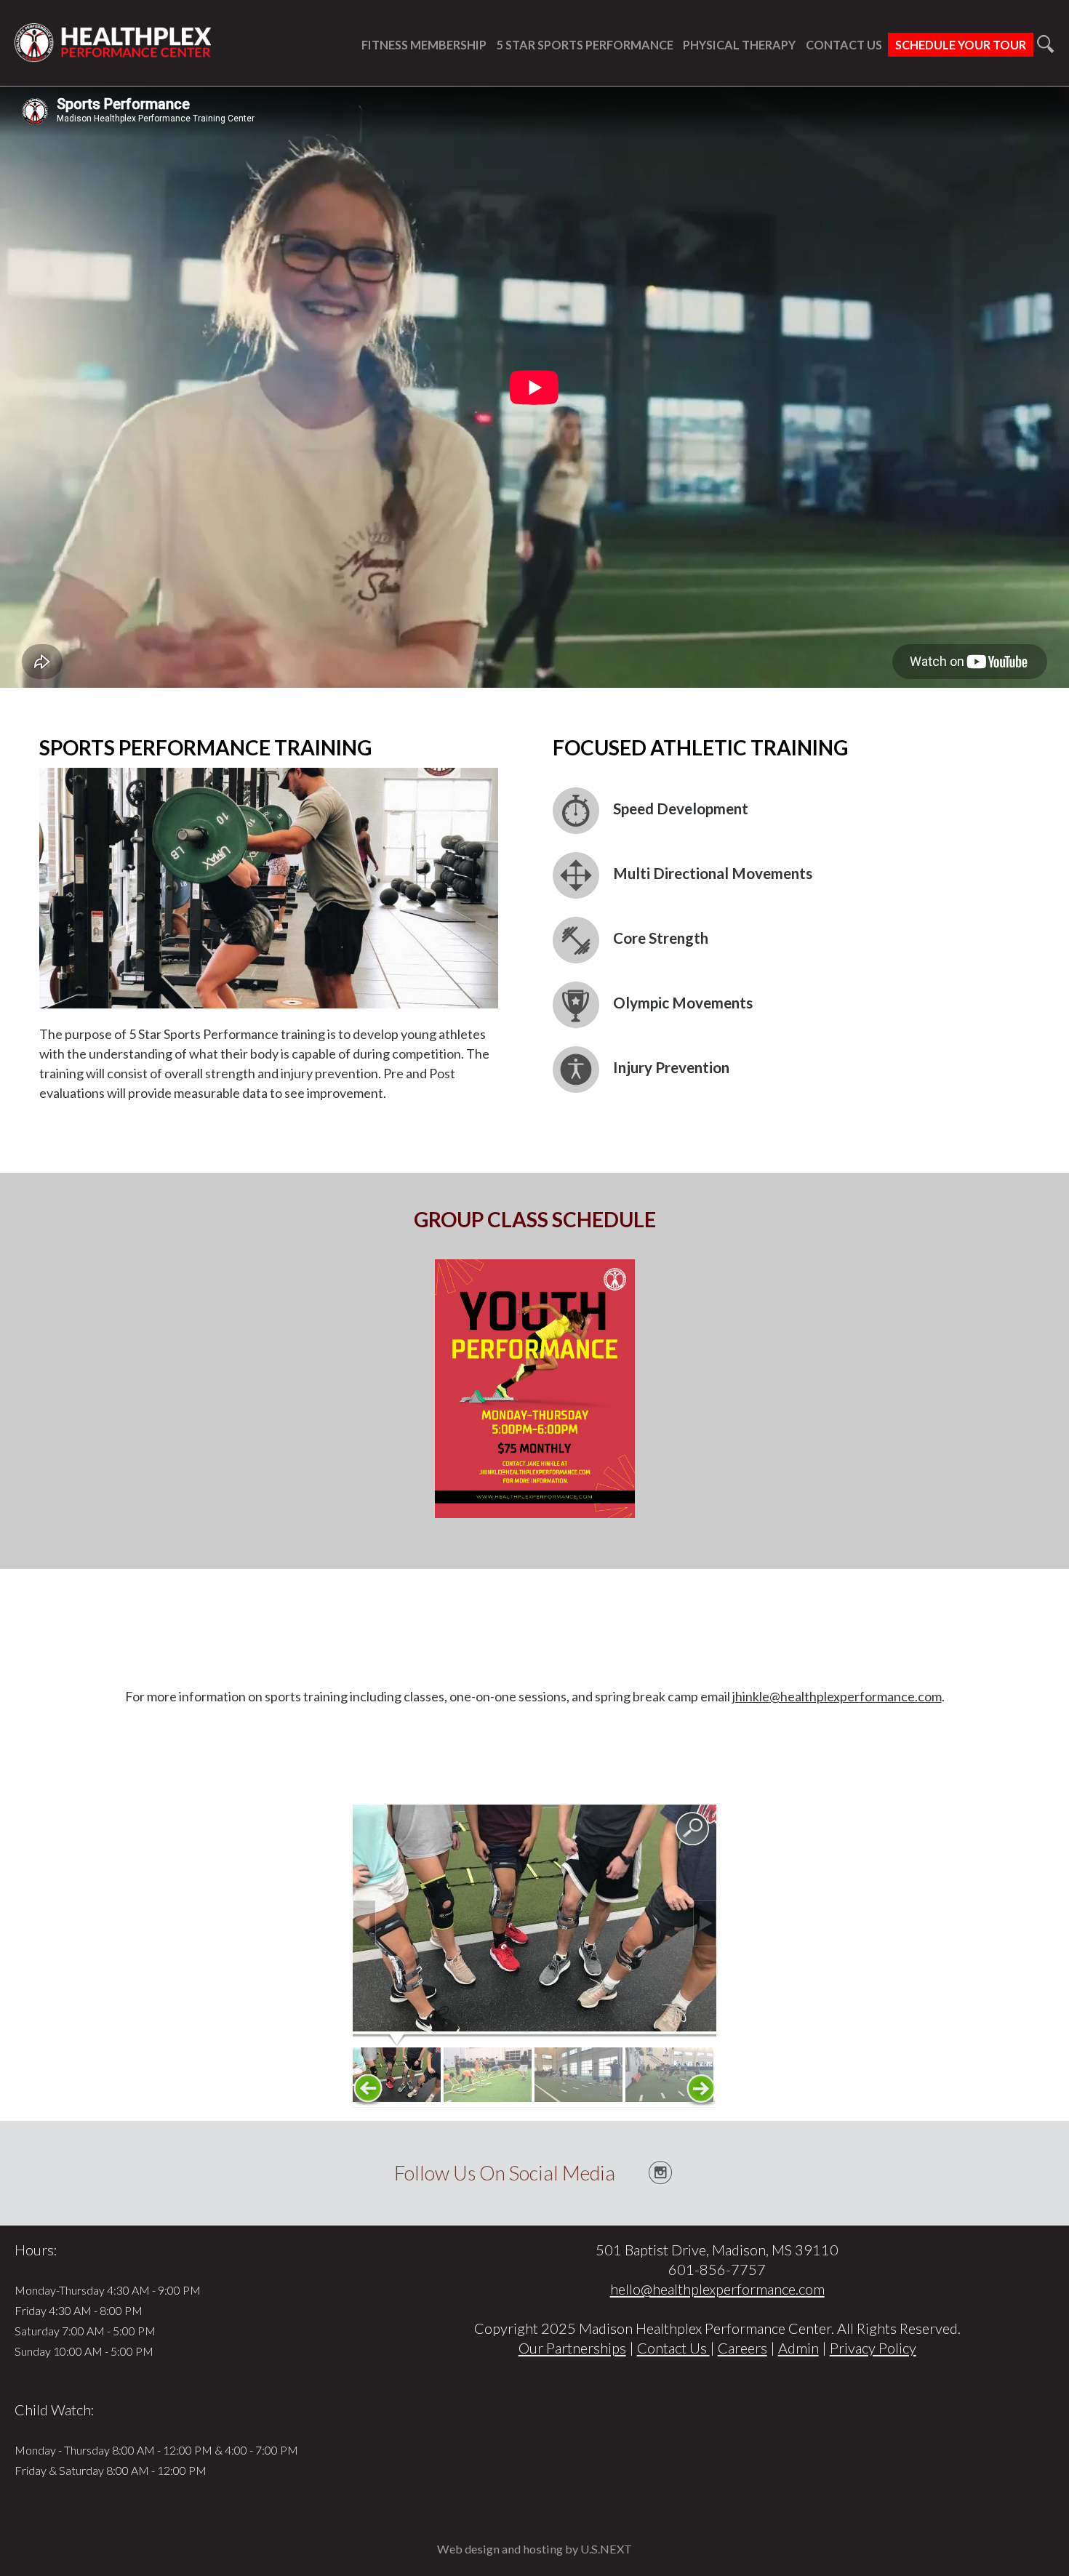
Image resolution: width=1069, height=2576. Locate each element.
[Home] (113, 54)
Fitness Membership (424, 45)
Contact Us (844, 45)
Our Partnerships (572, 2348)
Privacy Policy (873, 2348)
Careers (742, 2348)
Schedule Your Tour (961, 45)
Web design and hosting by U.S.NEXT (534, 2549)
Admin (798, 2348)
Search (1045, 44)
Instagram (661, 2173)
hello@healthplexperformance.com (717, 2289)
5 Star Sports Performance (585, 45)
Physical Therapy (739, 45)
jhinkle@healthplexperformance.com (837, 1696)
